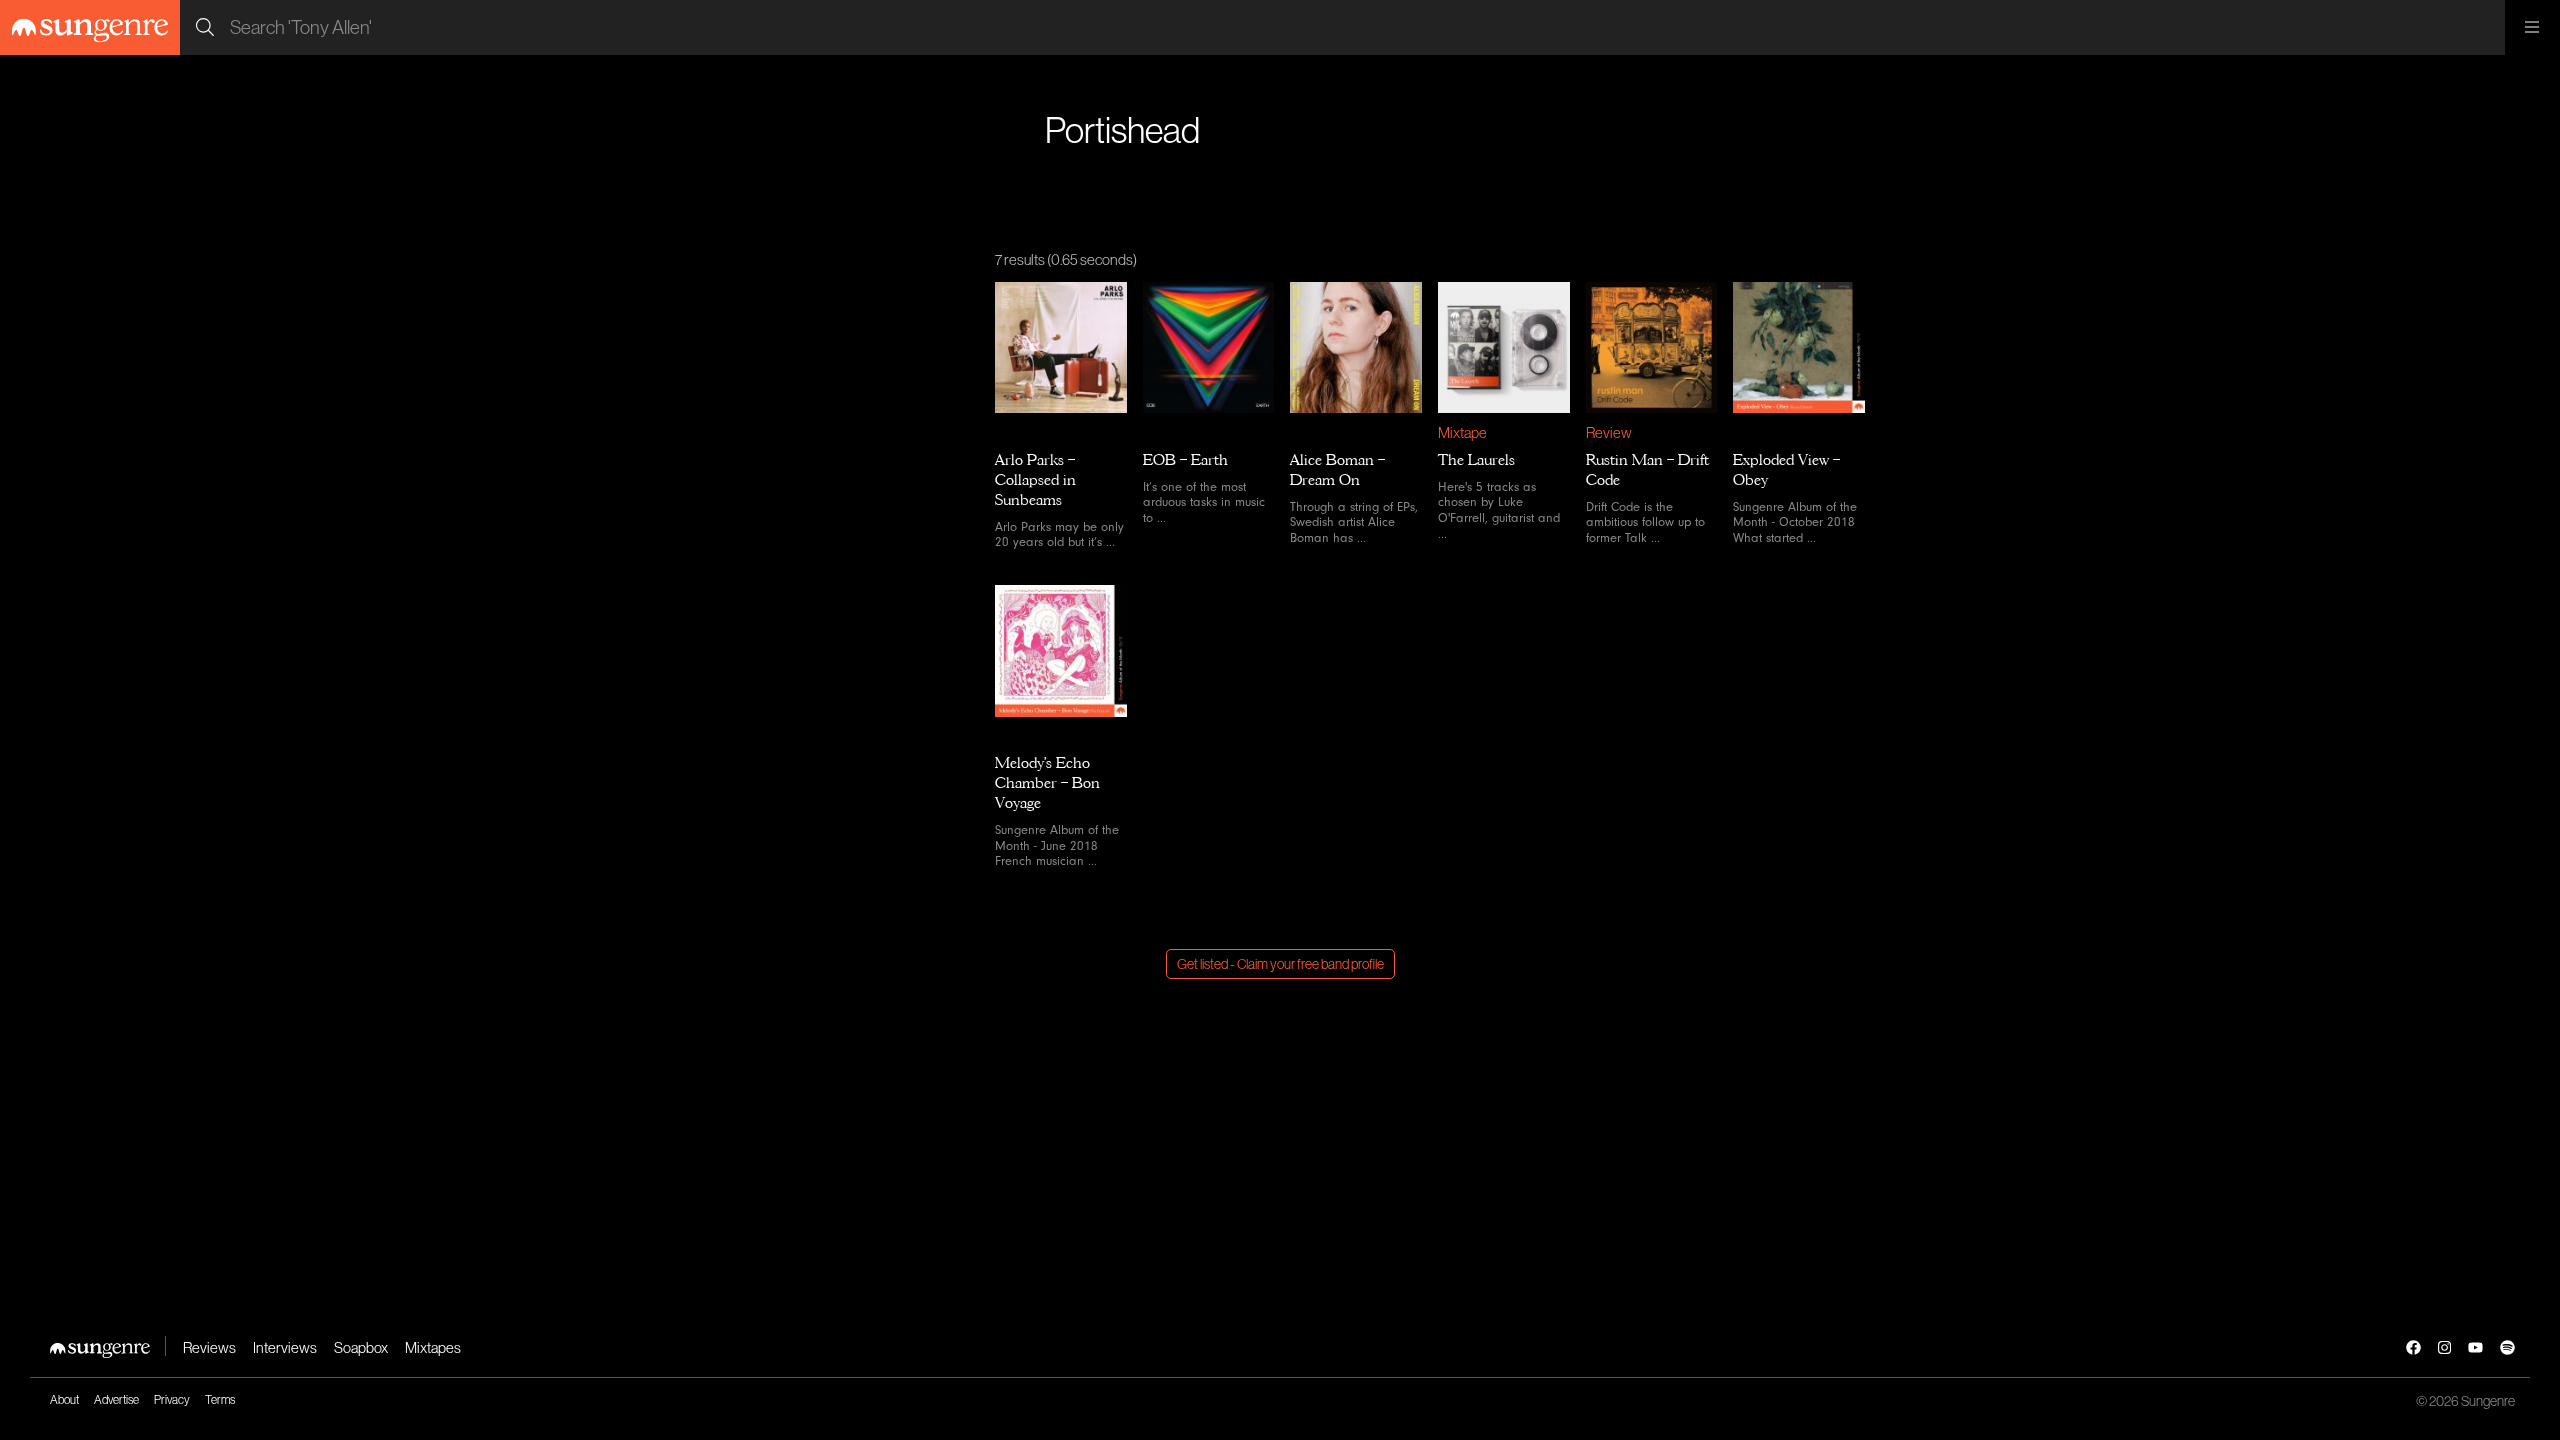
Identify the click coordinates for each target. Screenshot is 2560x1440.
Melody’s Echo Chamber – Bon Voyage (1047, 783)
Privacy (172, 1399)
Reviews (209, 1347)
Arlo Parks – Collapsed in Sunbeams (1035, 480)
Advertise (116, 1399)
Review (1608, 432)
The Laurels (1476, 460)
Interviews (285, 1347)
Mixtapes (433, 1347)
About (64, 1399)
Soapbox (361, 1347)
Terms (220, 1399)
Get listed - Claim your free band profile (1280, 964)
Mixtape (1462, 432)
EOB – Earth (1185, 460)
